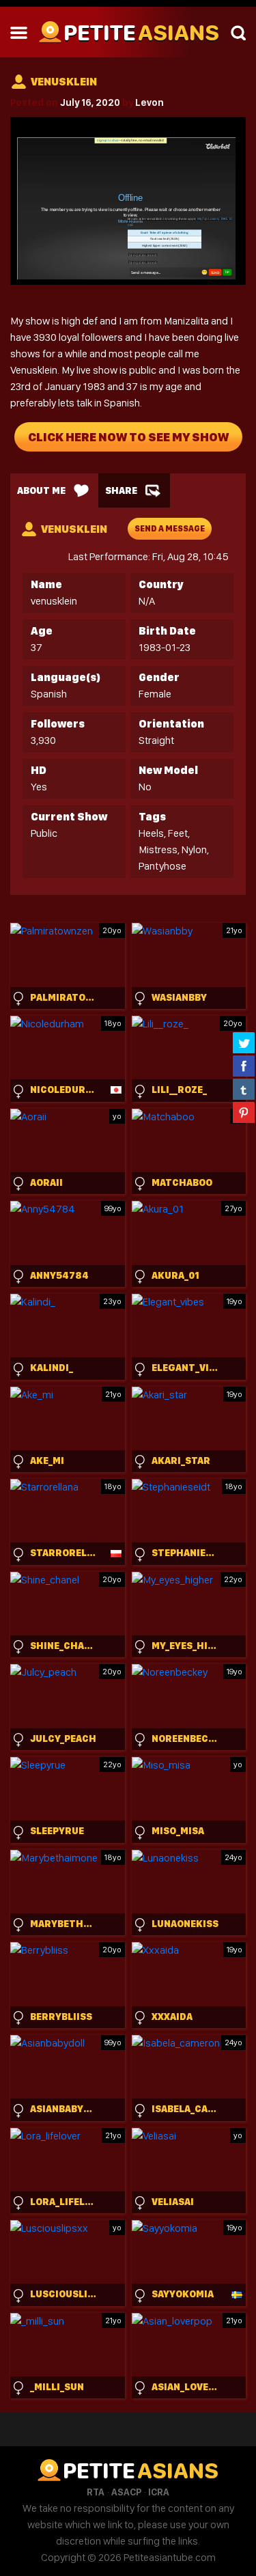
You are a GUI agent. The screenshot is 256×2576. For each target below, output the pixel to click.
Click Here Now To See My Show (128, 437)
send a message (170, 529)
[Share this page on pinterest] (244, 1112)
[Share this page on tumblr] (244, 1089)
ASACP (126, 2492)
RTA (96, 2492)
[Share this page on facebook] (244, 1066)
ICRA (159, 2492)
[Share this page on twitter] (244, 1042)
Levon (150, 102)
